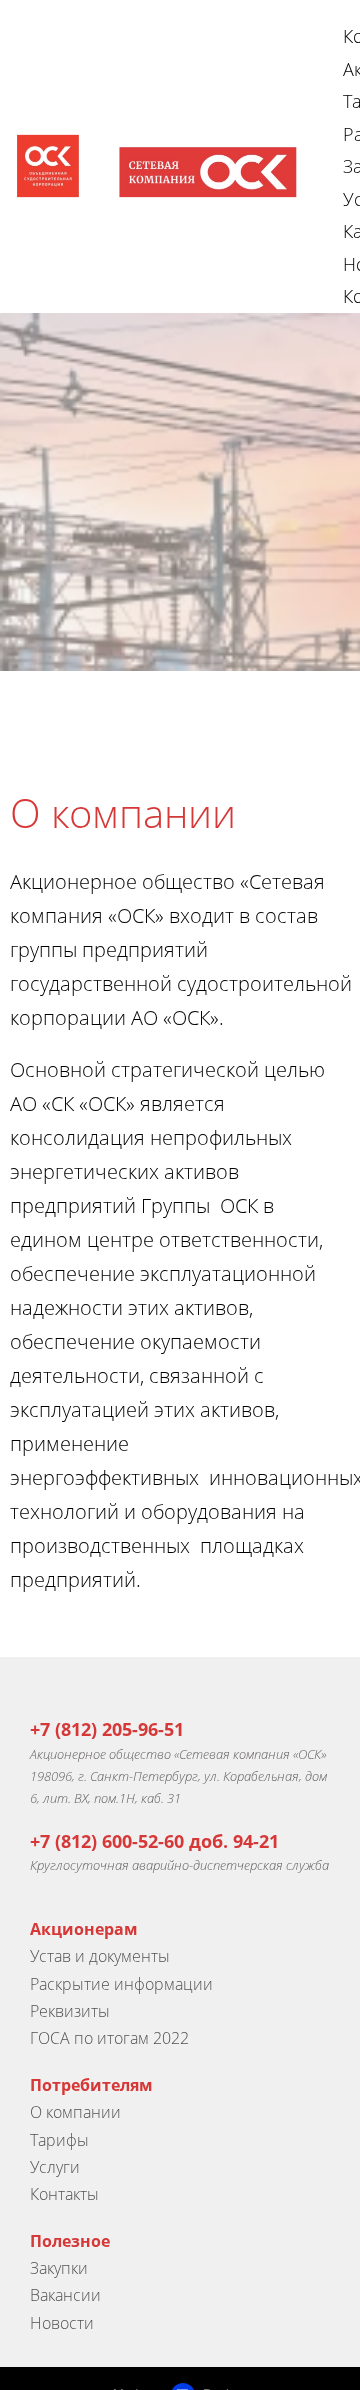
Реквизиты (70, 2011)
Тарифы (59, 2140)
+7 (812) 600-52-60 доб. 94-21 (154, 1841)
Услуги (55, 2167)
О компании (75, 2112)
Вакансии (65, 2295)
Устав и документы (100, 1956)
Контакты (64, 2194)
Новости (62, 2323)
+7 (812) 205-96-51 (107, 1729)
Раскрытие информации (121, 1984)
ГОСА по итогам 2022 (109, 2038)
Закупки (59, 2268)
